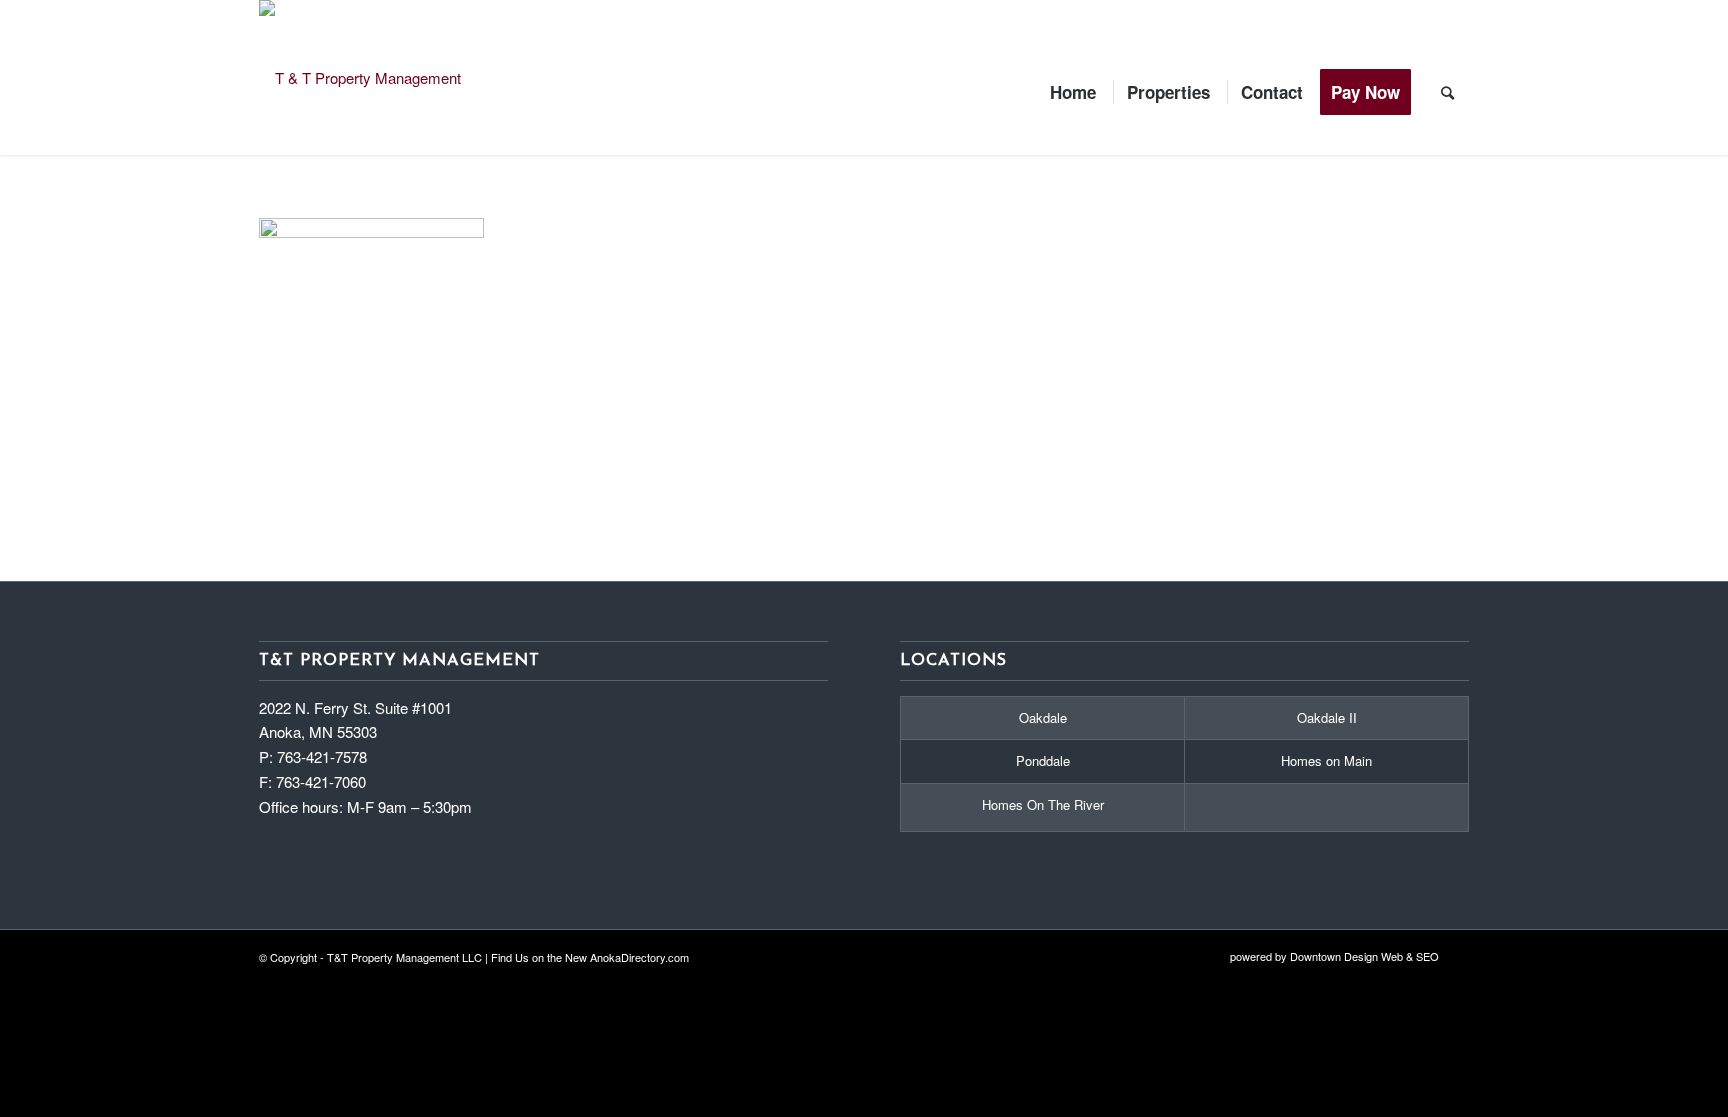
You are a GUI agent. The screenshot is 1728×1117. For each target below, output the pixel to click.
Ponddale (1043, 760)
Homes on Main (1326, 760)
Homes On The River (1043, 804)
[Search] (1447, 77)
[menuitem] (1073, 77)
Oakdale (1043, 717)
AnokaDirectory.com (639, 957)
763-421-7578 (322, 756)
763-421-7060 (321, 781)
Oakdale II (1327, 717)
